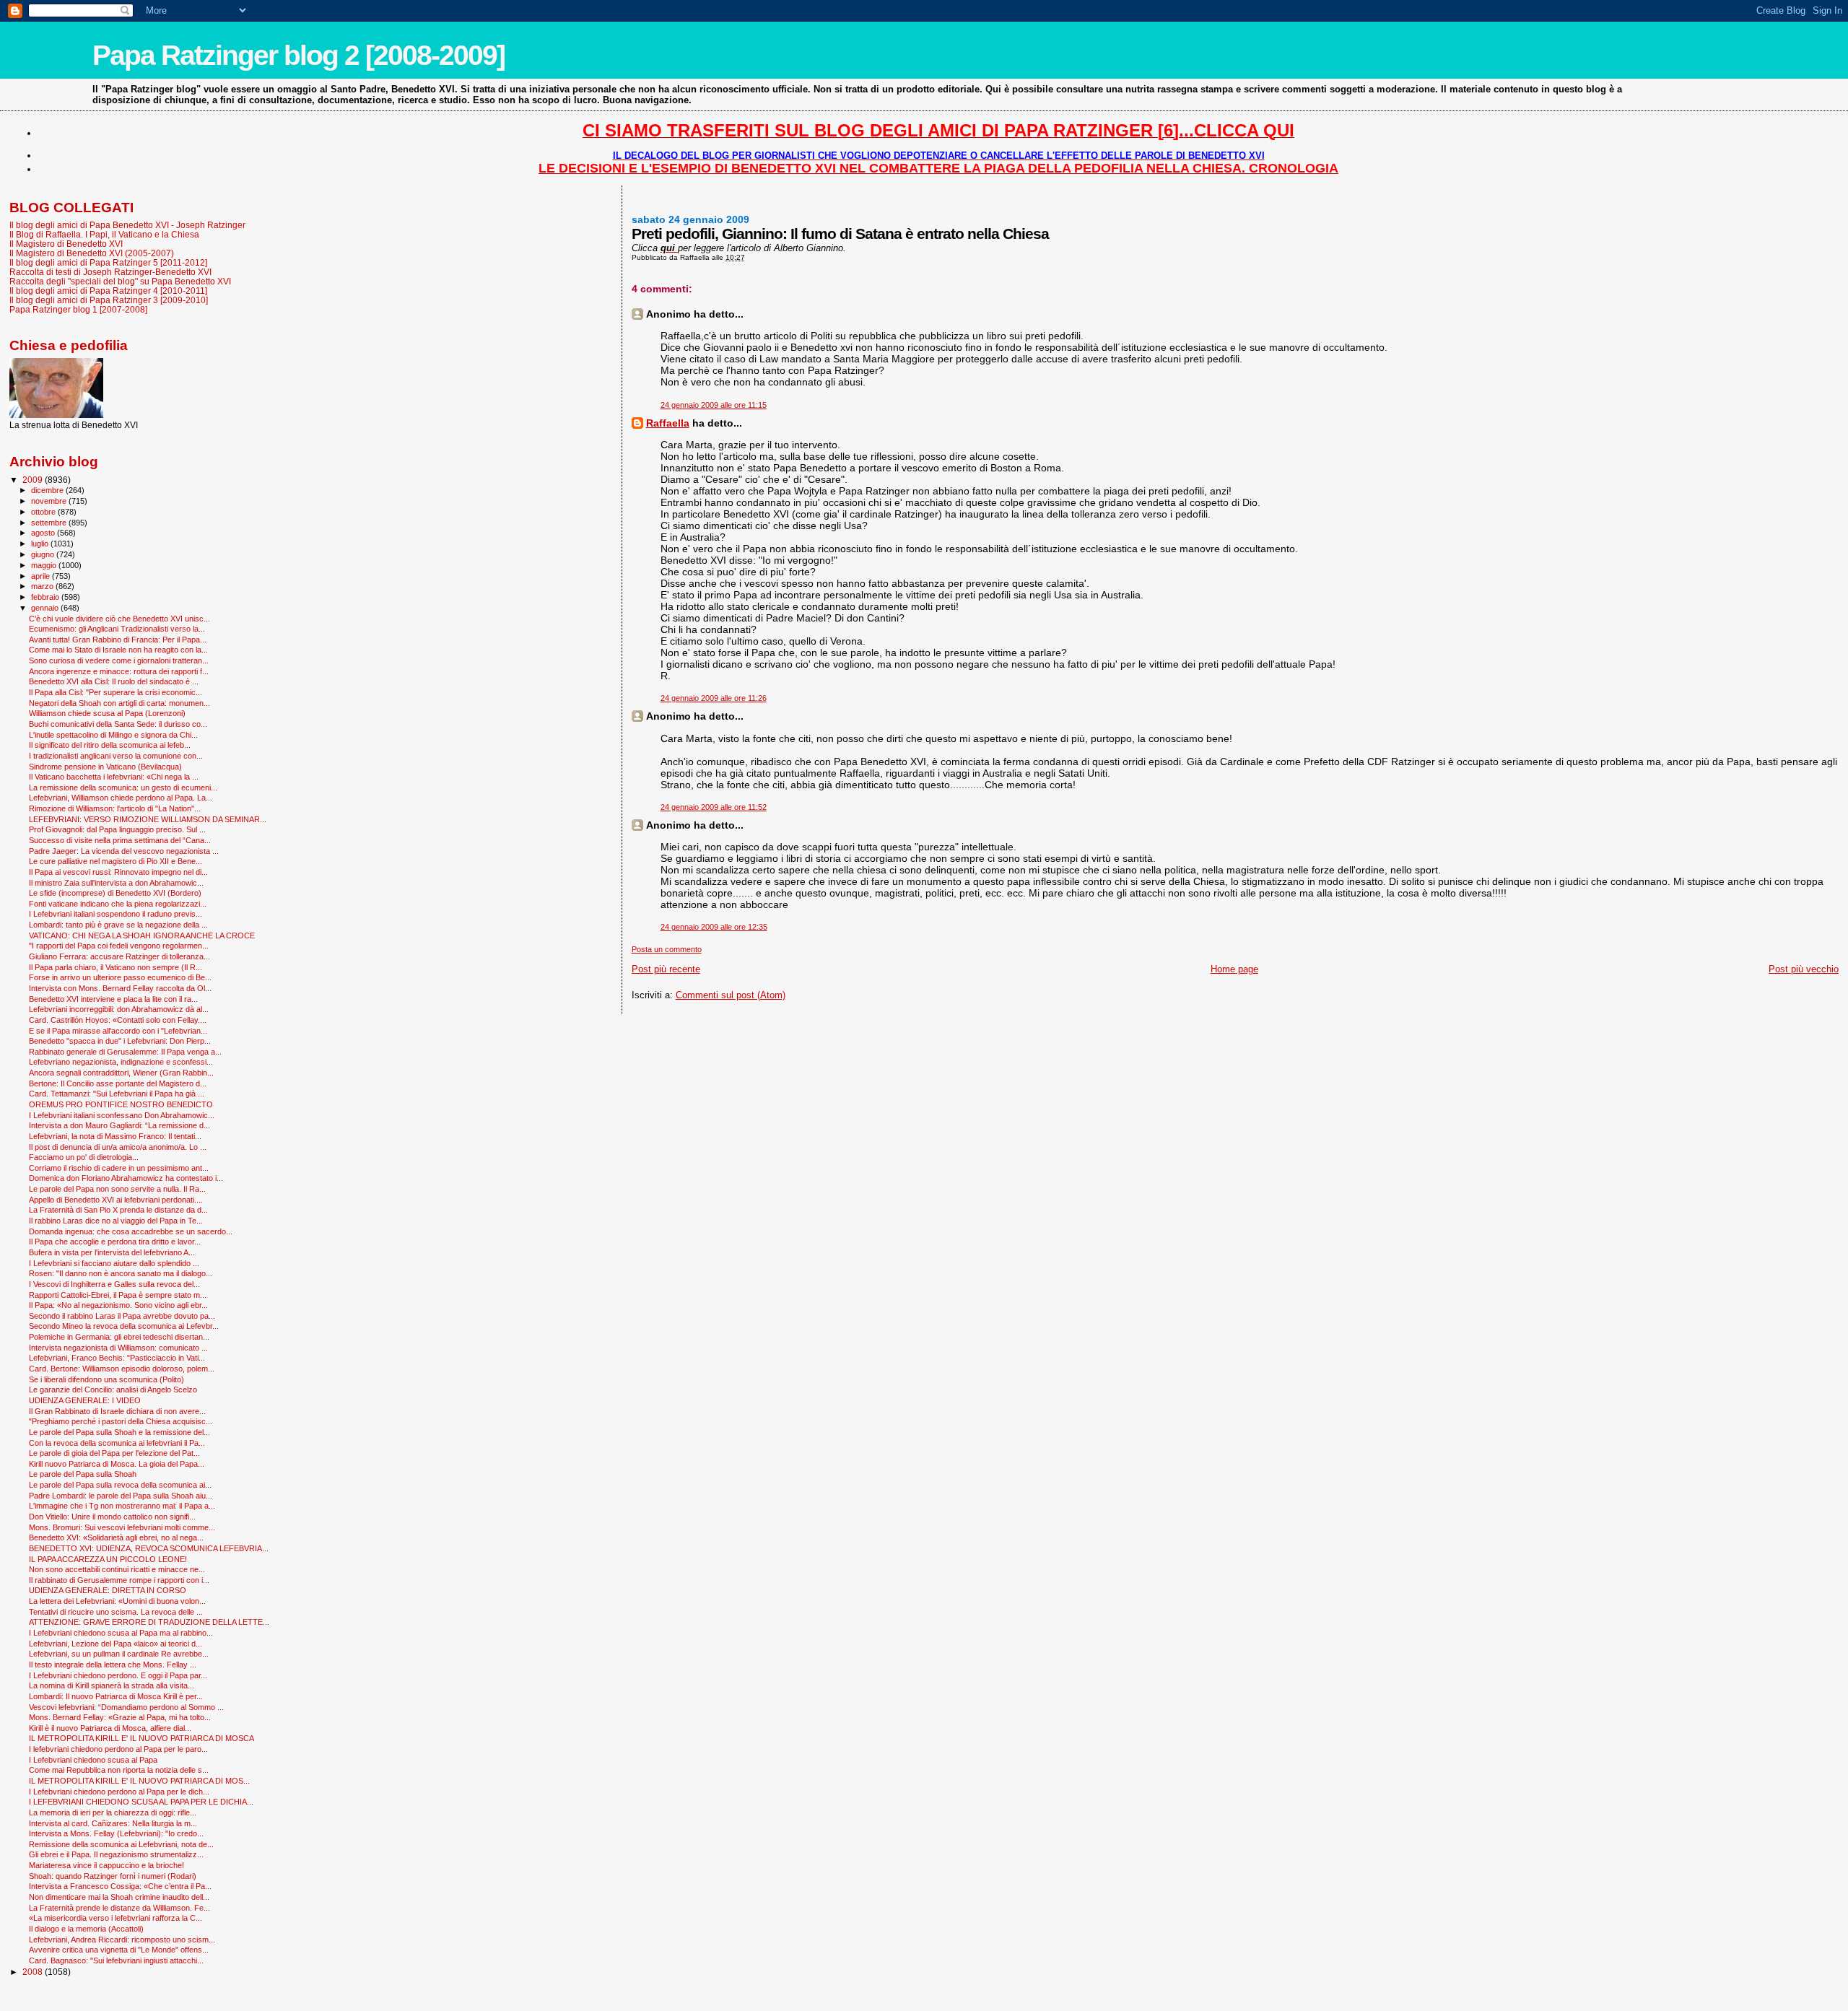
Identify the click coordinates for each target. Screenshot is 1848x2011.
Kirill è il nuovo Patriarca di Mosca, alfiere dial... (110, 1728)
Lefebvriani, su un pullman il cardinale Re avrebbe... (119, 1654)
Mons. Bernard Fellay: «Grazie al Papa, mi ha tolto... (120, 1717)
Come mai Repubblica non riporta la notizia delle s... (119, 1770)
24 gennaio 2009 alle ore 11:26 (714, 698)
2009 (34, 480)
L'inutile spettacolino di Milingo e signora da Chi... (113, 735)
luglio (41, 544)
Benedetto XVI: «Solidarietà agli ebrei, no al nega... (116, 1537)
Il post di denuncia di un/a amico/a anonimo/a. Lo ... (118, 1147)
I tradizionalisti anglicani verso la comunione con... (116, 756)
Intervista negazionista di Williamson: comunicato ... (118, 1348)
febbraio (46, 597)
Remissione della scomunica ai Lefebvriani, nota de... (121, 1844)
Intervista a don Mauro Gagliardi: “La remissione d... (119, 1125)
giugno (44, 554)
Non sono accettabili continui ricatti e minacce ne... (117, 1569)
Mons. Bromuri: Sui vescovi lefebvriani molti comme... (122, 1527)
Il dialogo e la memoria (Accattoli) (86, 1929)
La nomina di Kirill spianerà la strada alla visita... (112, 1685)
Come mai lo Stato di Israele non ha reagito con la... (118, 650)
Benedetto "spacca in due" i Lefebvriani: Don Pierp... (120, 1041)
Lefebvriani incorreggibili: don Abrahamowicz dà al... (119, 1009)
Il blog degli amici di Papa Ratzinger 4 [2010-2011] (108, 291)
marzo (43, 586)
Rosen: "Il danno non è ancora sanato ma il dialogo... (121, 1273)
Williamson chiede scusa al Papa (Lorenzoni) (107, 713)
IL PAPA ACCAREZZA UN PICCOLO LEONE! (108, 1559)
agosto (44, 533)
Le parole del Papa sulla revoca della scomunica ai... (120, 1485)
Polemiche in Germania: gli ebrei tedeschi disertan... (119, 1337)
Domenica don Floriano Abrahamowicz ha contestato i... (126, 1178)
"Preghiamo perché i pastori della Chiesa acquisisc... (121, 1421)
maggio (45, 565)
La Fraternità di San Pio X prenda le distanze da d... (118, 1210)
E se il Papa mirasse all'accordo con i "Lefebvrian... (118, 1031)
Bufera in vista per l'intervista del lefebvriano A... (112, 1252)
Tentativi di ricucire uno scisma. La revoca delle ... (116, 1612)
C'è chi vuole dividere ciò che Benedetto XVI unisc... (119, 619)
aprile (42, 576)
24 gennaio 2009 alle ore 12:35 (714, 927)
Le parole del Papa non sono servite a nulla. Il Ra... (117, 1189)
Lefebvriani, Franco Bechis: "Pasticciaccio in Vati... (117, 1358)
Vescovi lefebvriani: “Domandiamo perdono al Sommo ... (126, 1707)
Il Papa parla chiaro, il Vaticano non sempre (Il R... (115, 967)
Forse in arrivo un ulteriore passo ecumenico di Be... (120, 977)
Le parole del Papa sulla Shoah (83, 1474)
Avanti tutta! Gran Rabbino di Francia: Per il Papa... (118, 640)
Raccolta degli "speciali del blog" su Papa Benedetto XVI (120, 281)
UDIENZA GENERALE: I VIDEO (85, 1400)
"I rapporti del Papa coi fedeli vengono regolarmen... (119, 946)
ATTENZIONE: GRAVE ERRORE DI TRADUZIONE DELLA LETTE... (149, 1622)
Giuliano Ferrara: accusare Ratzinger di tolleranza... (119, 956)
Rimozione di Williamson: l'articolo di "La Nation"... (115, 808)
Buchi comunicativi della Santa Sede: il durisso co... (118, 724)
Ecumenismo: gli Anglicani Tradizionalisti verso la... (117, 629)
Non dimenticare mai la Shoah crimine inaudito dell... (119, 1897)
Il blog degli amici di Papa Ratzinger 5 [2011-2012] (108, 262)
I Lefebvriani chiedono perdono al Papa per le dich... (119, 1792)
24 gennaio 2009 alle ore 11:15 (714, 405)
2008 (34, 1972)
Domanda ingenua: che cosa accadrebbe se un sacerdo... (131, 1231)
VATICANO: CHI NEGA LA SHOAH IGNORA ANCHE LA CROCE (142, 935)
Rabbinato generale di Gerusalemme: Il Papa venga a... (125, 1052)
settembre (50, 523)
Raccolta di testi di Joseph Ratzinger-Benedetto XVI (110, 272)
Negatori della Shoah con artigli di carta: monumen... (119, 703)
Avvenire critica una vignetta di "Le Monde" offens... (119, 1950)
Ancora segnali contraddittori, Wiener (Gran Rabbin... (121, 1073)
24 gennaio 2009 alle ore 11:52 (714, 807)
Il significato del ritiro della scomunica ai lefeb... (110, 745)
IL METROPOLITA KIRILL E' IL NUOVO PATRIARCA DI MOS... (139, 1781)
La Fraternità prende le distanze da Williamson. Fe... (119, 1908)
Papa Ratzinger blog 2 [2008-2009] (298, 55)
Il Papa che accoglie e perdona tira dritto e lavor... (115, 1242)
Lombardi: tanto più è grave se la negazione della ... (118, 925)
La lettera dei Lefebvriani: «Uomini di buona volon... (117, 1601)
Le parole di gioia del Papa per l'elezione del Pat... (114, 1453)
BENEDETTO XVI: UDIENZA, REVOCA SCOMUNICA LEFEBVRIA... (149, 1548)
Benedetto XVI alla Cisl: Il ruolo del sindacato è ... (114, 681)
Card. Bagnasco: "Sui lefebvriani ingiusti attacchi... (116, 1960)
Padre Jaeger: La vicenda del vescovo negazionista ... (124, 851)
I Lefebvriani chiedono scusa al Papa (93, 1760)
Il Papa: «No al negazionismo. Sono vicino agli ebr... (118, 1305)
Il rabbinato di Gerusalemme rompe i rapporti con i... (119, 1580)
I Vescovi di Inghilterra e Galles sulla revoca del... (114, 1284)
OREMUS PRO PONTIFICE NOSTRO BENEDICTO (121, 1104)
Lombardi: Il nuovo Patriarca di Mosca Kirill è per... (116, 1696)
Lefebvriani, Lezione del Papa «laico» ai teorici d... (115, 1644)
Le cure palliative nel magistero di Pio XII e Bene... (115, 861)
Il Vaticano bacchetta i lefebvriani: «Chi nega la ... (114, 777)
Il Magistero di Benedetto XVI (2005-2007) (92, 253)
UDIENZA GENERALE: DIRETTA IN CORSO (108, 1590)
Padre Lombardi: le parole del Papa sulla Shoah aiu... (121, 1496)
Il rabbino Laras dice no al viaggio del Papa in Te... (116, 1221)
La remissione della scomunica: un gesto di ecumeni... (123, 788)
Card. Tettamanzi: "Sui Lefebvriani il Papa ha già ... (117, 1094)
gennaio (46, 608)
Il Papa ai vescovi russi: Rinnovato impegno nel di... (118, 872)
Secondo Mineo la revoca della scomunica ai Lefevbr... (124, 1326)
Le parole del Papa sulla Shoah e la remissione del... (119, 1432)
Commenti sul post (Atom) (731, 995)
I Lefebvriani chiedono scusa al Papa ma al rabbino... (121, 1633)
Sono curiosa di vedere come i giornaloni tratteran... (119, 660)
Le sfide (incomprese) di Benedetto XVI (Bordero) (115, 893)
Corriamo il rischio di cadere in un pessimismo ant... (119, 1168)
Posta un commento (667, 949)
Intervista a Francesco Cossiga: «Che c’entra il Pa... (120, 1886)
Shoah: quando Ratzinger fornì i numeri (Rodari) (113, 1876)
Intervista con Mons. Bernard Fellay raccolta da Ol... (120, 988)
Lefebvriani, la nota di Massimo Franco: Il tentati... (115, 1136)
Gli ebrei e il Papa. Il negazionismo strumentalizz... (116, 1854)
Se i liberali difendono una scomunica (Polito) (106, 1379)
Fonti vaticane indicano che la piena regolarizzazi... (118, 904)
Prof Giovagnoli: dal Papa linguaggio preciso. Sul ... (117, 829)
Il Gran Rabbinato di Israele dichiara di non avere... (117, 1411)
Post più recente (666, 969)
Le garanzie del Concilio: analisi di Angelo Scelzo (113, 1390)
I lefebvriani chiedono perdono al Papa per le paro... (118, 1749)
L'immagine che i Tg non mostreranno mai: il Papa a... (122, 1506)
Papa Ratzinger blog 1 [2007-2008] (78, 309)
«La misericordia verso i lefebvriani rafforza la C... (115, 1918)
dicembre (48, 490)
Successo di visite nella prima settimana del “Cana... (120, 840)
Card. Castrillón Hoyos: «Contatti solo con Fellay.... (118, 1020)
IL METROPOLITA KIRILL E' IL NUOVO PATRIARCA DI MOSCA (141, 1738)
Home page (1234, 969)
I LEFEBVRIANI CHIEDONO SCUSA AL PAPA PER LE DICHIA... (141, 1802)
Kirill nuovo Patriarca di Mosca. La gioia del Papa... (117, 1464)
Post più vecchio (1804, 969)
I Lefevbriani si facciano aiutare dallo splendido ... (114, 1263)
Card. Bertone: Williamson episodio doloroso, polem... (122, 1369)
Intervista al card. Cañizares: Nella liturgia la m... (113, 1823)
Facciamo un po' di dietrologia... (84, 1157)
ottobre (44, 512)
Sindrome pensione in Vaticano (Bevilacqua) (105, 767)
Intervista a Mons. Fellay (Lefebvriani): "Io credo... (116, 1833)
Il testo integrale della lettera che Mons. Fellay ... (113, 1665)
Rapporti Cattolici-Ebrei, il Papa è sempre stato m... (118, 1295)
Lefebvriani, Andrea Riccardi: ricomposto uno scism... (122, 1940)
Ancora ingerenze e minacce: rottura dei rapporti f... (119, 671)
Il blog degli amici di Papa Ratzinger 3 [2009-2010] (109, 300)
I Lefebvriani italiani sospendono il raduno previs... (115, 914)
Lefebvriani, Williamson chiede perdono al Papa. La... (121, 798)
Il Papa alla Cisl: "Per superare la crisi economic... (115, 692)
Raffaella (668, 423)
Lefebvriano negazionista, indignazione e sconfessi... (121, 1062)
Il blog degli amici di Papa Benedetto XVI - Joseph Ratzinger (127, 225)
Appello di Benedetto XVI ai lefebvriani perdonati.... (116, 1200)
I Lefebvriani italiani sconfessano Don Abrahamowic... (122, 1115)
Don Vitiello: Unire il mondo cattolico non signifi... (112, 1517)
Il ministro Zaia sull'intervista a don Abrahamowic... (116, 883)
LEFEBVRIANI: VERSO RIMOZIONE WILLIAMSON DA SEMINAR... (148, 819)
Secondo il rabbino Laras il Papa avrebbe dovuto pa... (122, 1316)
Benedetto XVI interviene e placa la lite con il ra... (113, 999)
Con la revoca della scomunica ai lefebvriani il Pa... (117, 1443)
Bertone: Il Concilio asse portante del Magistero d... (118, 1083)
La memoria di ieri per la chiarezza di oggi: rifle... (113, 1812)
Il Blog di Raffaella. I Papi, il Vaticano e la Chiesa (104, 234)
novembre (50, 501)
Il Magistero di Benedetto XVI (66, 244)
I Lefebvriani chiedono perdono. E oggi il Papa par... (118, 1675)
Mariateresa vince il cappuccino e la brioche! (106, 1865)
